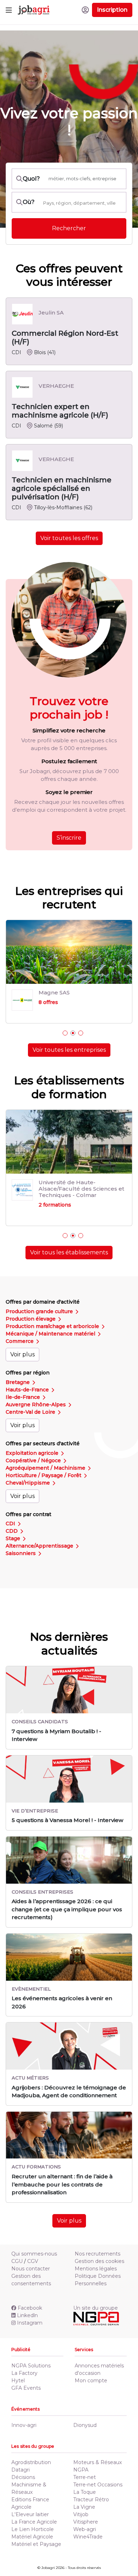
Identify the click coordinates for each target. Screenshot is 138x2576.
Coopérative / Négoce (34, 1448)
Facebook (30, 2295)
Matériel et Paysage (36, 2531)
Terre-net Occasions (98, 2472)
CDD (12, 1518)
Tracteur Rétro (91, 2487)
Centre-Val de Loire (31, 1399)
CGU (17, 2248)
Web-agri (85, 2517)
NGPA (81, 2457)
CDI (11, 1511)
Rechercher (69, 228)
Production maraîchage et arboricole (53, 1313)
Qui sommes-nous (34, 2241)
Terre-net (85, 2464)
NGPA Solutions (31, 2353)
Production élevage (31, 1306)
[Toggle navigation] (9, 10)
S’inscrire (69, 838)
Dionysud (85, 2412)
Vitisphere (86, 2509)
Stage (14, 1526)
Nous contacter (31, 2256)
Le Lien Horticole (33, 2517)
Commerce (20, 1328)
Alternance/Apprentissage (40, 1533)
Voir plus (22, 1342)
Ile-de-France (24, 1384)
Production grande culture (40, 1299)
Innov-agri (24, 2412)
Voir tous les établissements (69, 1240)
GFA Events (26, 2375)
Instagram (30, 2310)
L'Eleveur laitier (30, 2502)
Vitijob (81, 2502)
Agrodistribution (31, 2450)
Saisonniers (21, 1541)
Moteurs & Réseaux (97, 2450)
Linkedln (27, 2303)
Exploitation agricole (33, 1440)
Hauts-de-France (28, 1377)
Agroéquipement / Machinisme (46, 1455)
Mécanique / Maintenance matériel (51, 1321)
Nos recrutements (97, 2241)
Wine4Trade (88, 2524)
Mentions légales (96, 2256)
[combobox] (82, 203)
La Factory (24, 2360)
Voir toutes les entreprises (69, 1050)
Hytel (18, 2368)
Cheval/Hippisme (28, 1470)
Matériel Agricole (32, 2524)
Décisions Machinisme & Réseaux (29, 2472)
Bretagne (18, 1369)
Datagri (21, 2457)
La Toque (85, 2479)
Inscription (112, 10)
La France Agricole (34, 2509)
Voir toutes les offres (69, 538)
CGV (33, 2248)
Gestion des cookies (99, 2248)
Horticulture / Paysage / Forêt (44, 1463)
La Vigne (84, 2494)
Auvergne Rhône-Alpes (36, 1392)
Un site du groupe (96, 2295)
